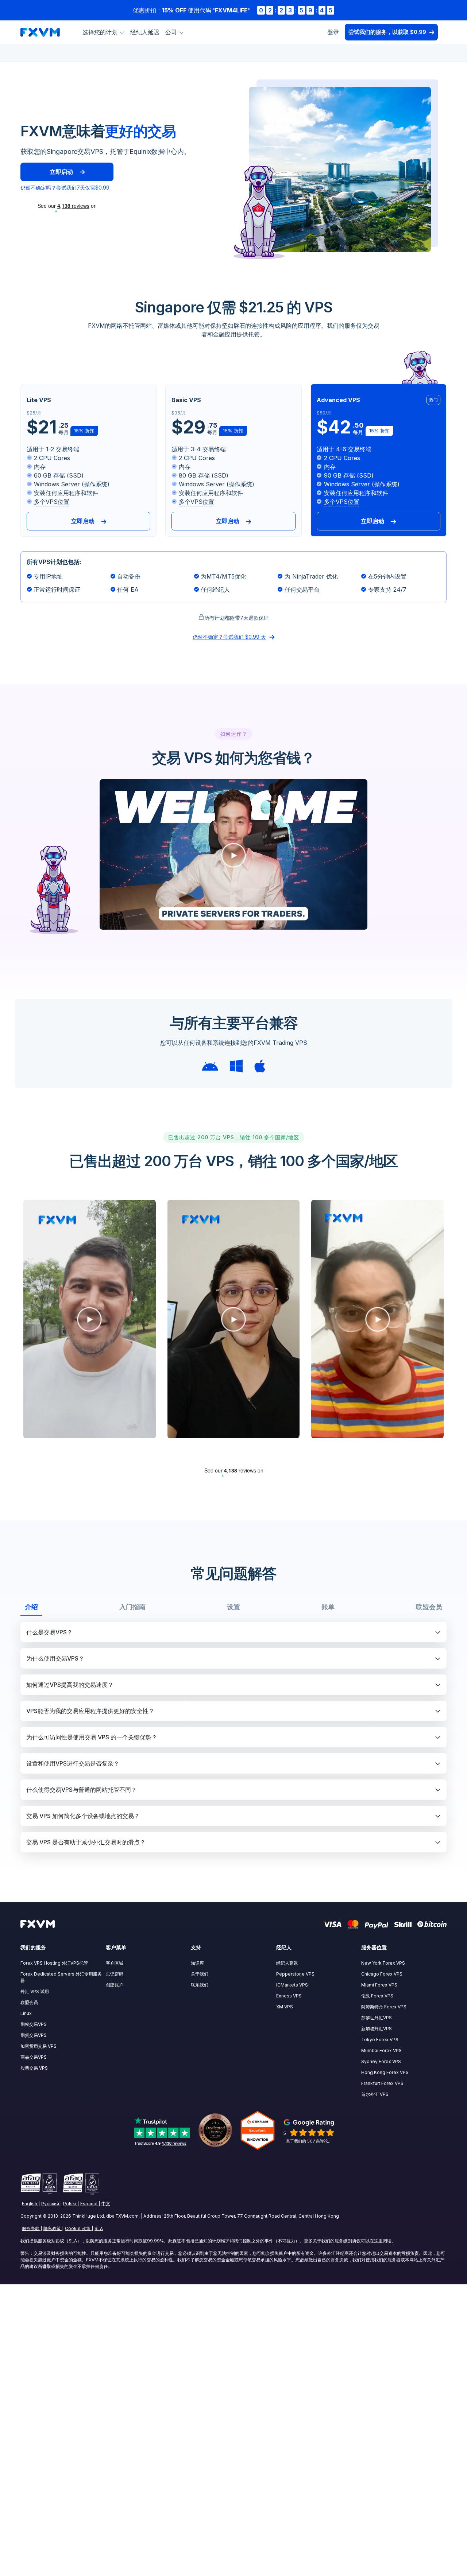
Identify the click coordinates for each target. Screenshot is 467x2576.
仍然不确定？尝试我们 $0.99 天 (229, 637)
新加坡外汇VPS (377, 2029)
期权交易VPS (34, 2024)
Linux (26, 2013)
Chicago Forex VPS (382, 1974)
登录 (333, 32)
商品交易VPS (34, 2057)
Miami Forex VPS (379, 1985)
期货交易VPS (34, 2035)
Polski (70, 2204)
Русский (50, 2204)
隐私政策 (52, 2228)
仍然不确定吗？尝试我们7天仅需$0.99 (65, 188)
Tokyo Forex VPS (380, 2040)
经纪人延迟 (145, 32)
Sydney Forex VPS (381, 2061)
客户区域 (115, 1963)
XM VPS (285, 2007)
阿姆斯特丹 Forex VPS (384, 2007)
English (30, 2204)
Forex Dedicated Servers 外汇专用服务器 (61, 1977)
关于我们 (200, 1974)
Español (89, 2204)
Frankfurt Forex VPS (382, 2083)
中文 (106, 2204)
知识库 (197, 1963)
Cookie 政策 (78, 2228)
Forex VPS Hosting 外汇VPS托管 (54, 1963)
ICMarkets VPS (292, 1985)
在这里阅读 (381, 2241)
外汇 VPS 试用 (35, 1991)
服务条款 (31, 2228)
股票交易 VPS (34, 2068)
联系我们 (200, 1985)
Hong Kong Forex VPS (385, 2072)
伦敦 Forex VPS (377, 1996)
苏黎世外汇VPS (377, 2018)
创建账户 (115, 1985)
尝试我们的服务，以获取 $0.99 (387, 32)
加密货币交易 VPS (38, 2046)
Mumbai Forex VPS (381, 2050)
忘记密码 (115, 1974)
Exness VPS (289, 1996)
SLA (99, 2228)
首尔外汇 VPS (375, 2094)
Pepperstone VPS (295, 1974)
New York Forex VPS (383, 1963)
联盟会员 (29, 2002)
